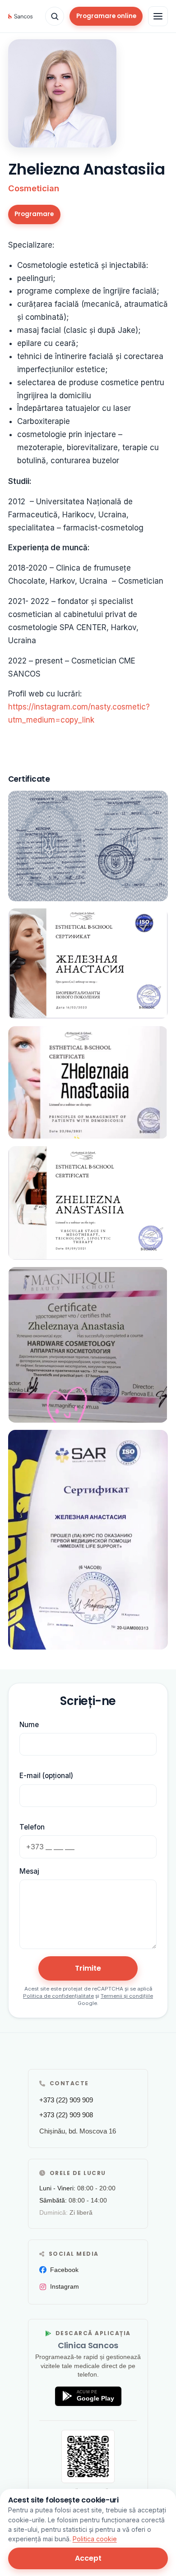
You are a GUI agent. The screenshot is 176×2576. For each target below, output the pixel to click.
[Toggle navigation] (158, 16)
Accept (88, 2558)
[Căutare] (55, 16)
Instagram (65, 2286)
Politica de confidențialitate (58, 1996)
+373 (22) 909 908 (66, 2115)
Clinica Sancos (88, 2345)
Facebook (64, 2270)
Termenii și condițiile (127, 1996)
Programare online (106, 16)
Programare (34, 214)
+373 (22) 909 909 (66, 2100)
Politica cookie (95, 2539)
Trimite (88, 1968)
